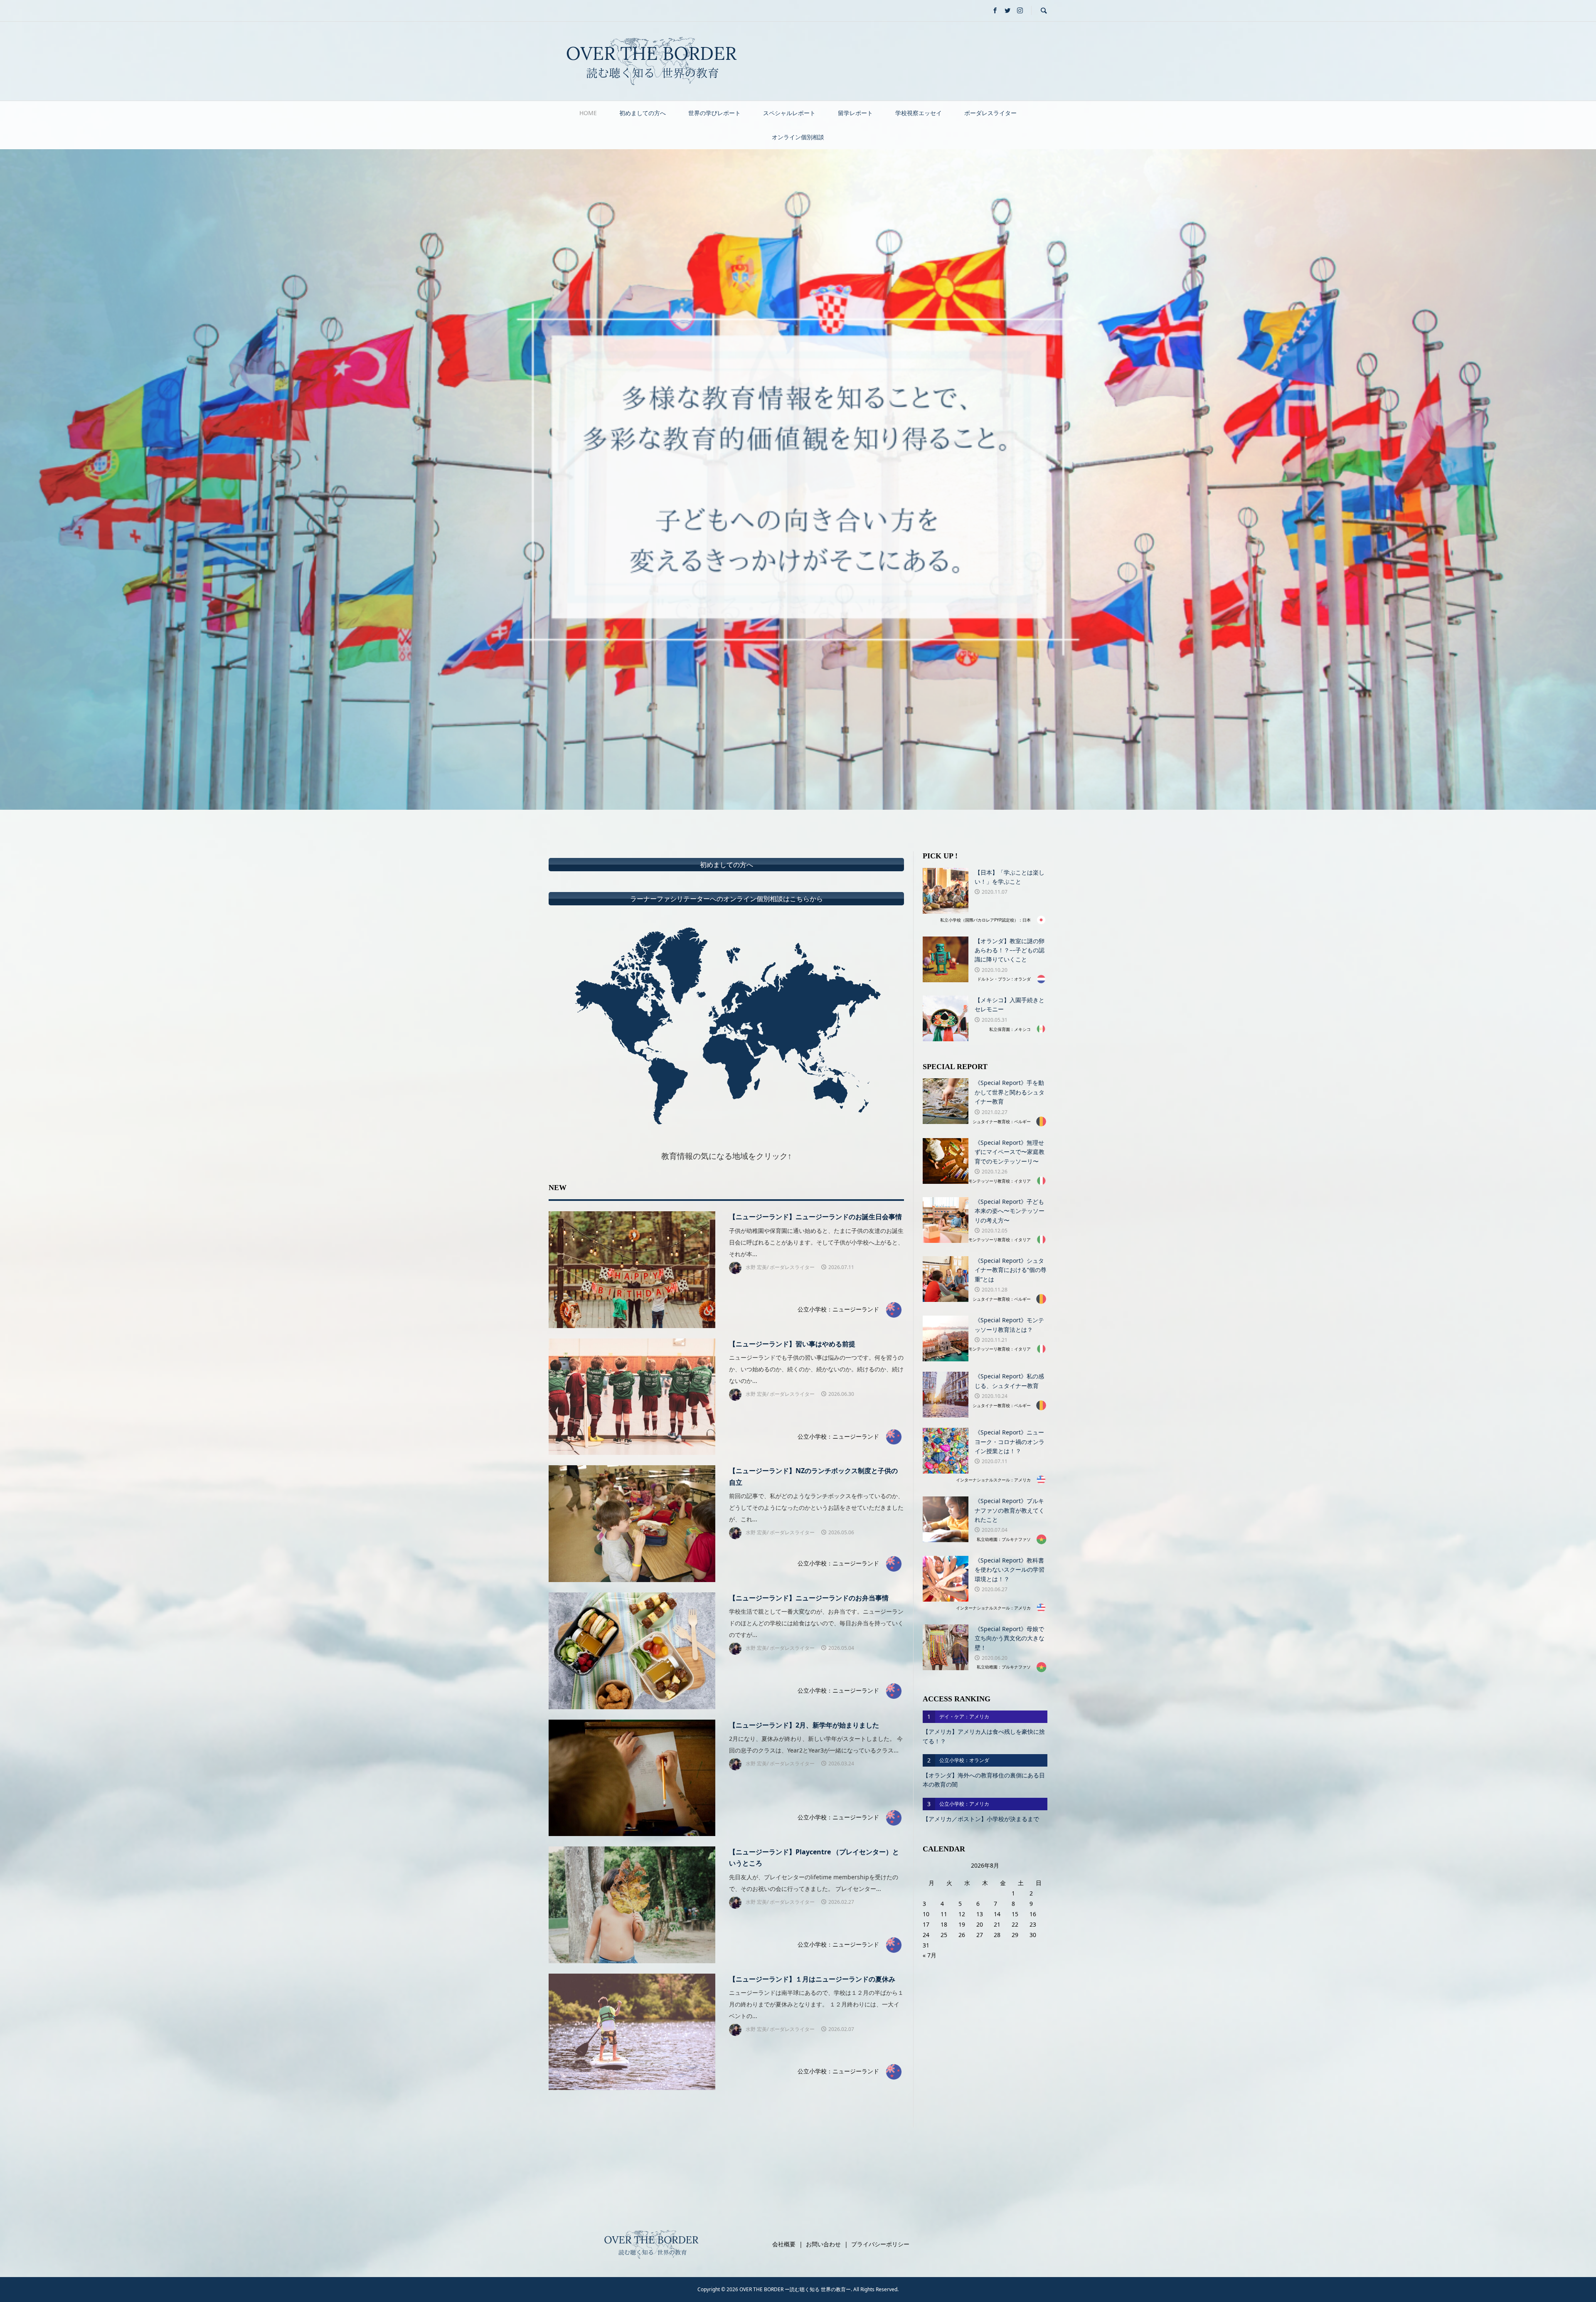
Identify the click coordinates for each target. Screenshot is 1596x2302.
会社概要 (784, 2244)
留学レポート (855, 113)
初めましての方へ (643, 113)
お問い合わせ (823, 2244)
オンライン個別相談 (798, 137)
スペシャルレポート (789, 113)
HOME (588, 113)
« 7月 (930, 1955)
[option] (798, 479)
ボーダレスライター (990, 113)
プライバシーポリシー (880, 2244)
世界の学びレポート (714, 113)
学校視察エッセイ (919, 113)
